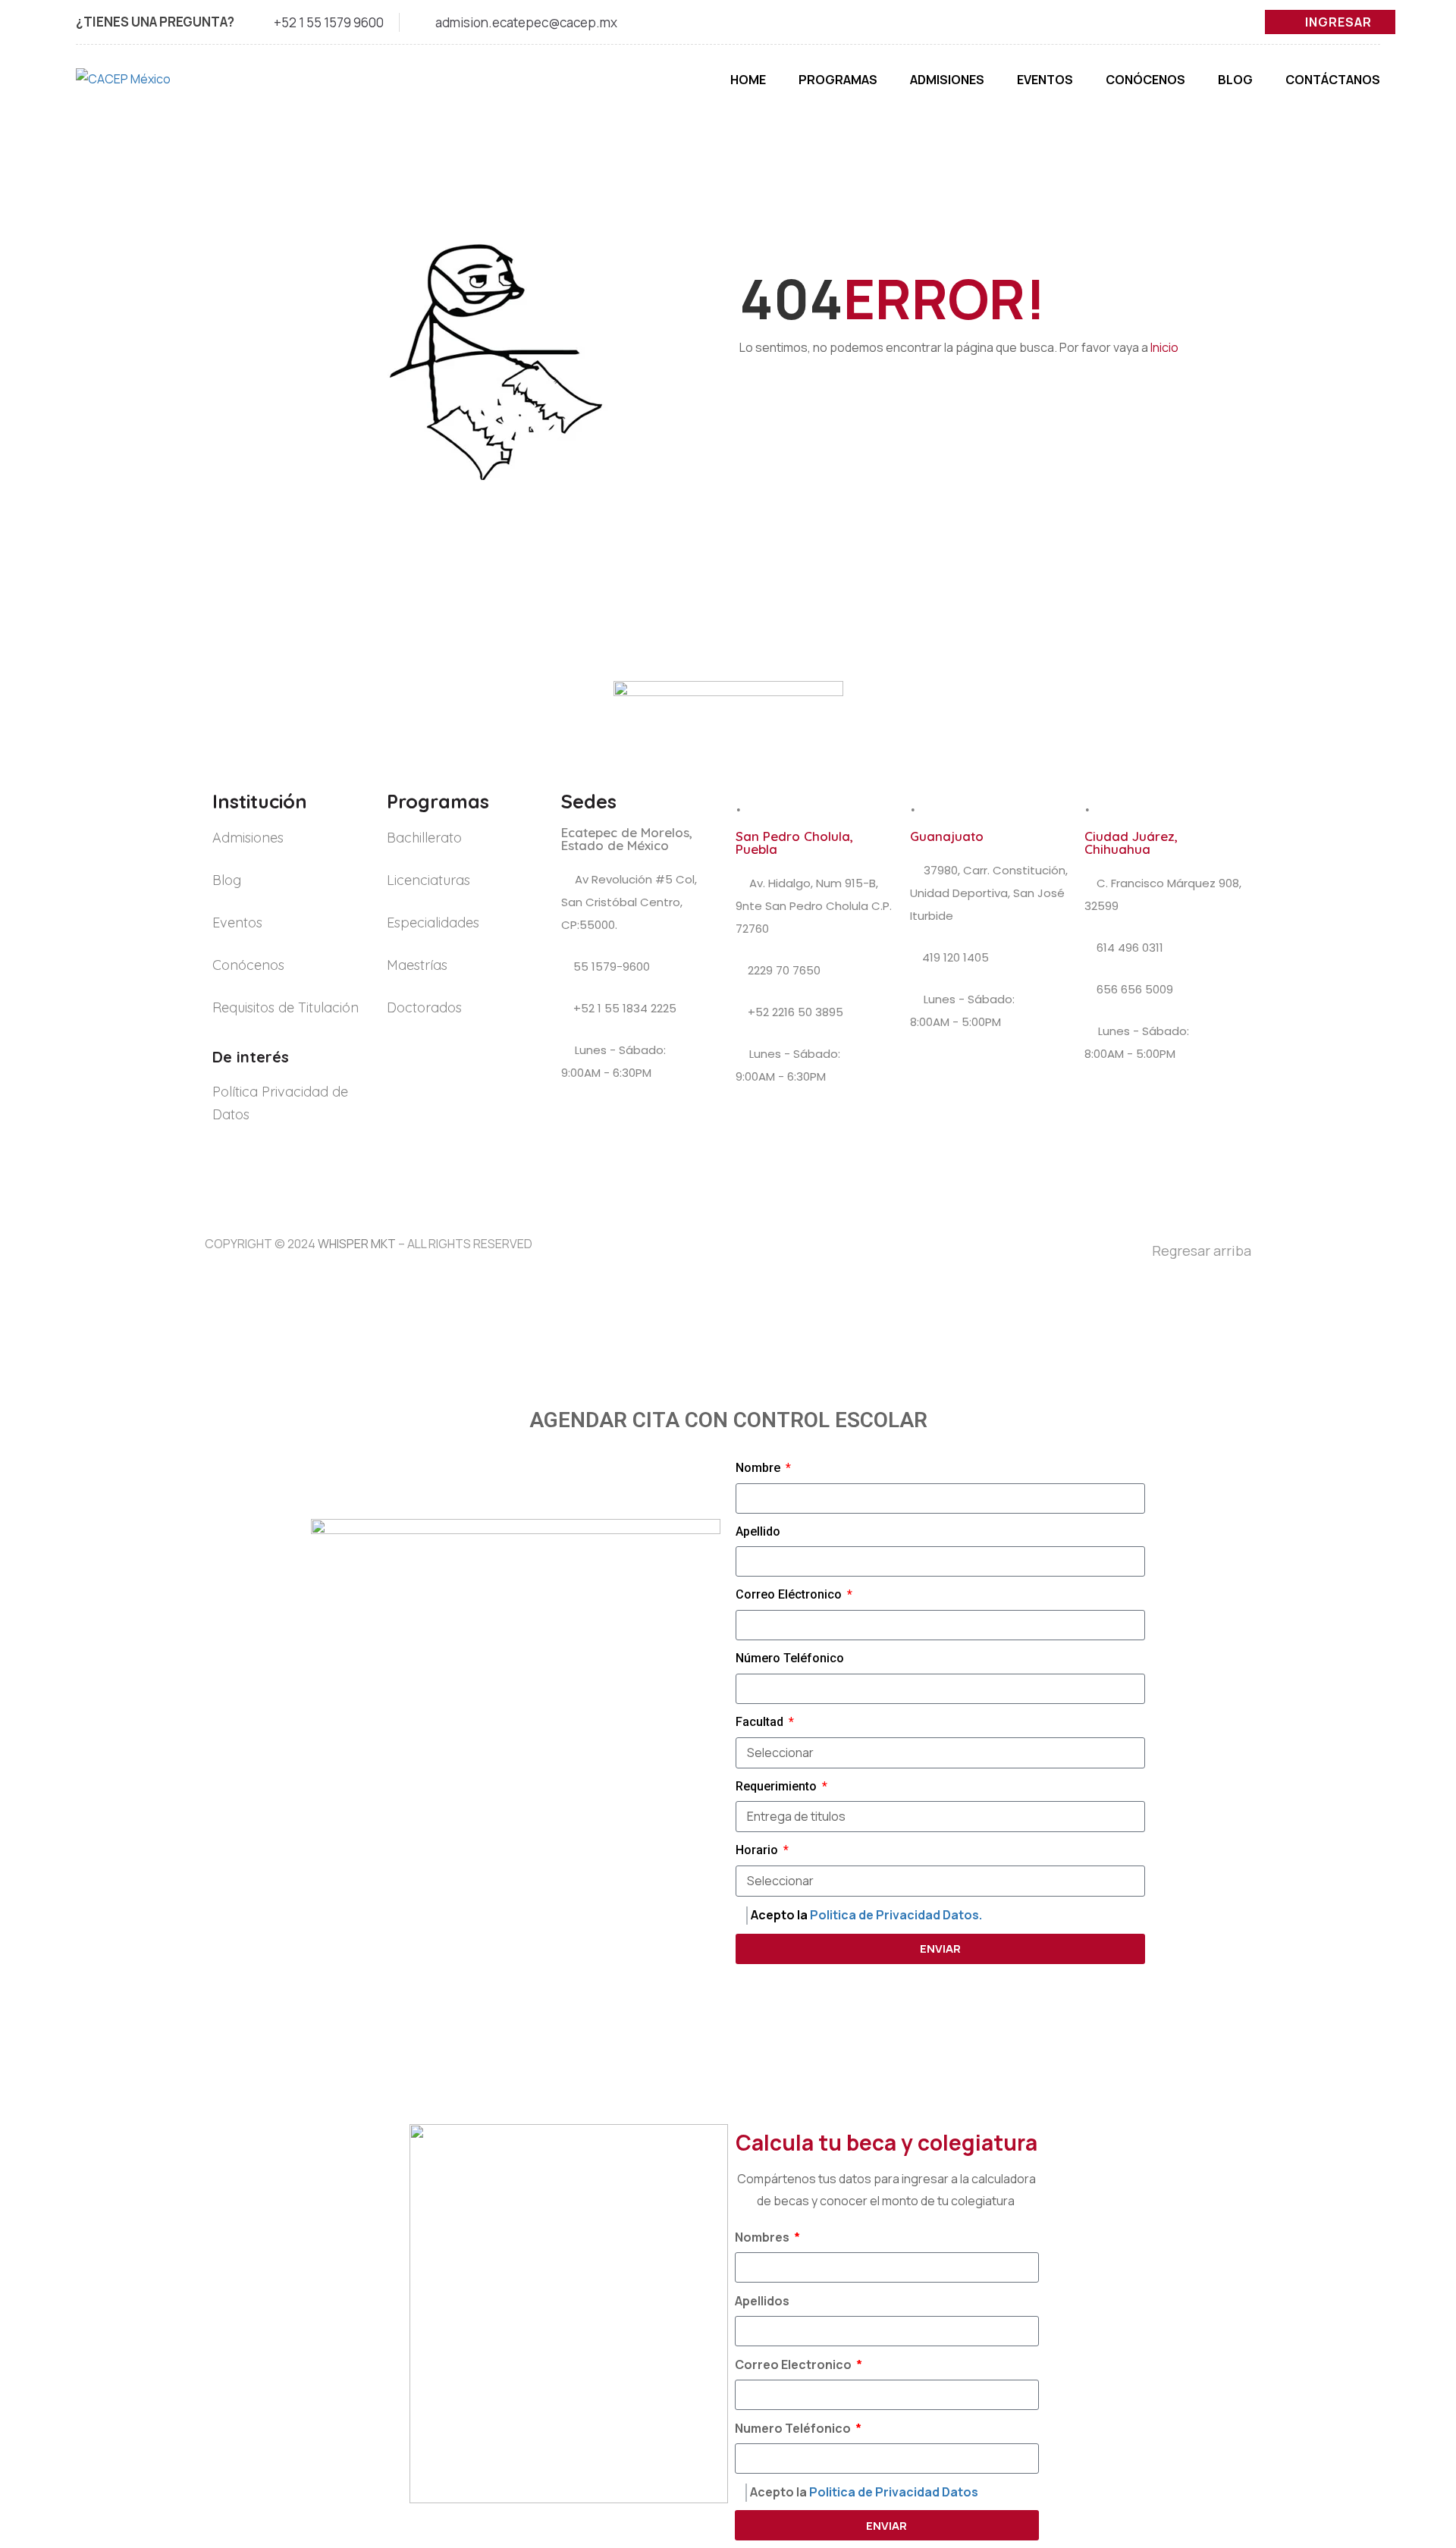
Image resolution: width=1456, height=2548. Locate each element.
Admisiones (947, 80)
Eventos (1045, 80)
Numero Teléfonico (794, 2428)
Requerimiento (778, 1786)
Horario (758, 1850)
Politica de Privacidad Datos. (896, 1915)
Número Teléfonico (790, 1658)
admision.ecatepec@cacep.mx (526, 22)
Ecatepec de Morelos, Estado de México (627, 839)
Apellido (758, 1531)
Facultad (761, 1722)
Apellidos (762, 2301)
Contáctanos (1333, 80)
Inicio (1164, 347)
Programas (838, 80)
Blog (1235, 80)
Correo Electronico (794, 2364)
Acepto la (866, 1915)
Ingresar (1338, 22)
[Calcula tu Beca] (1411, 2448)
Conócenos (1145, 80)
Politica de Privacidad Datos (894, 2492)
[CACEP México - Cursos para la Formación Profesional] (152, 87)
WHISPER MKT (357, 1244)
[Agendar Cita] (1412, 2396)
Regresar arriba (1202, 1250)
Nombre (759, 1468)
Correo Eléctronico (790, 1594)
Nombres (763, 2237)
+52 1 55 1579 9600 (329, 22)
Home (748, 80)
